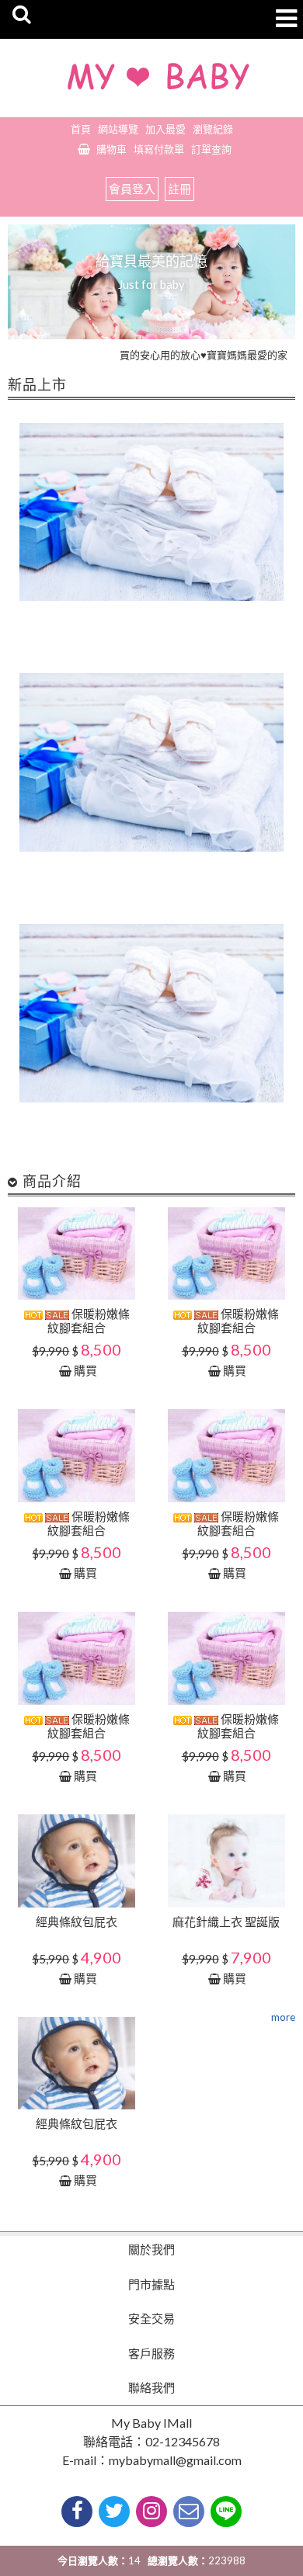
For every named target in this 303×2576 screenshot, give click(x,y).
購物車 (111, 149)
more (283, 2017)
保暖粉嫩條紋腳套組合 (89, 1321)
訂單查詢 (211, 149)
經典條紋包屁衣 (77, 1922)
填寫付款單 (159, 149)
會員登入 (132, 189)
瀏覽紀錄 (213, 129)
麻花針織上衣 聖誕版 (226, 1922)
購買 (85, 1370)
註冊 (179, 189)
